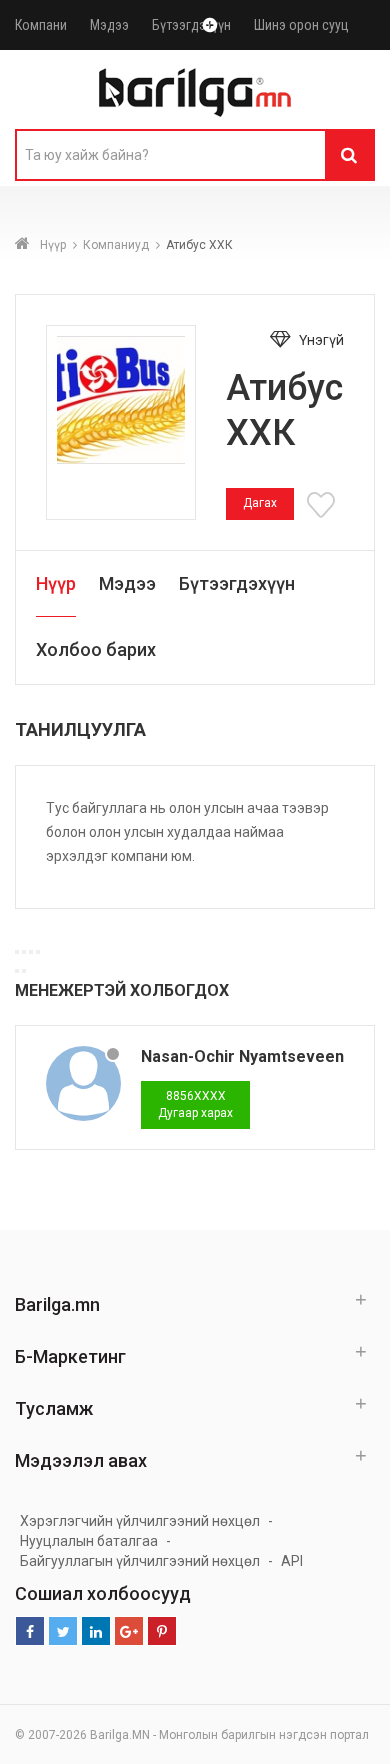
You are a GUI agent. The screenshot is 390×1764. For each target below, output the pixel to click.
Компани (41, 25)
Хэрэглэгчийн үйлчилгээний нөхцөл (140, 1521)
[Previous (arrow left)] (17, 971)
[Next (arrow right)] (24, 971)
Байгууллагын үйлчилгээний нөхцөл (140, 1561)
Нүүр (53, 245)
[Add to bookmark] (324, 503)
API (292, 1561)
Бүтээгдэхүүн (191, 25)
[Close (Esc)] (17, 952)
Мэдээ (109, 25)
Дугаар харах (195, 1104)
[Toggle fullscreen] (31, 952)
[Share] (24, 952)
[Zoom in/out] (38, 952)
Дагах (260, 503)
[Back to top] (369, 1728)
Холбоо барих (96, 649)
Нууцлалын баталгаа (89, 1541)
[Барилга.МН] (195, 92)
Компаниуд (116, 245)
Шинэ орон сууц (301, 25)
